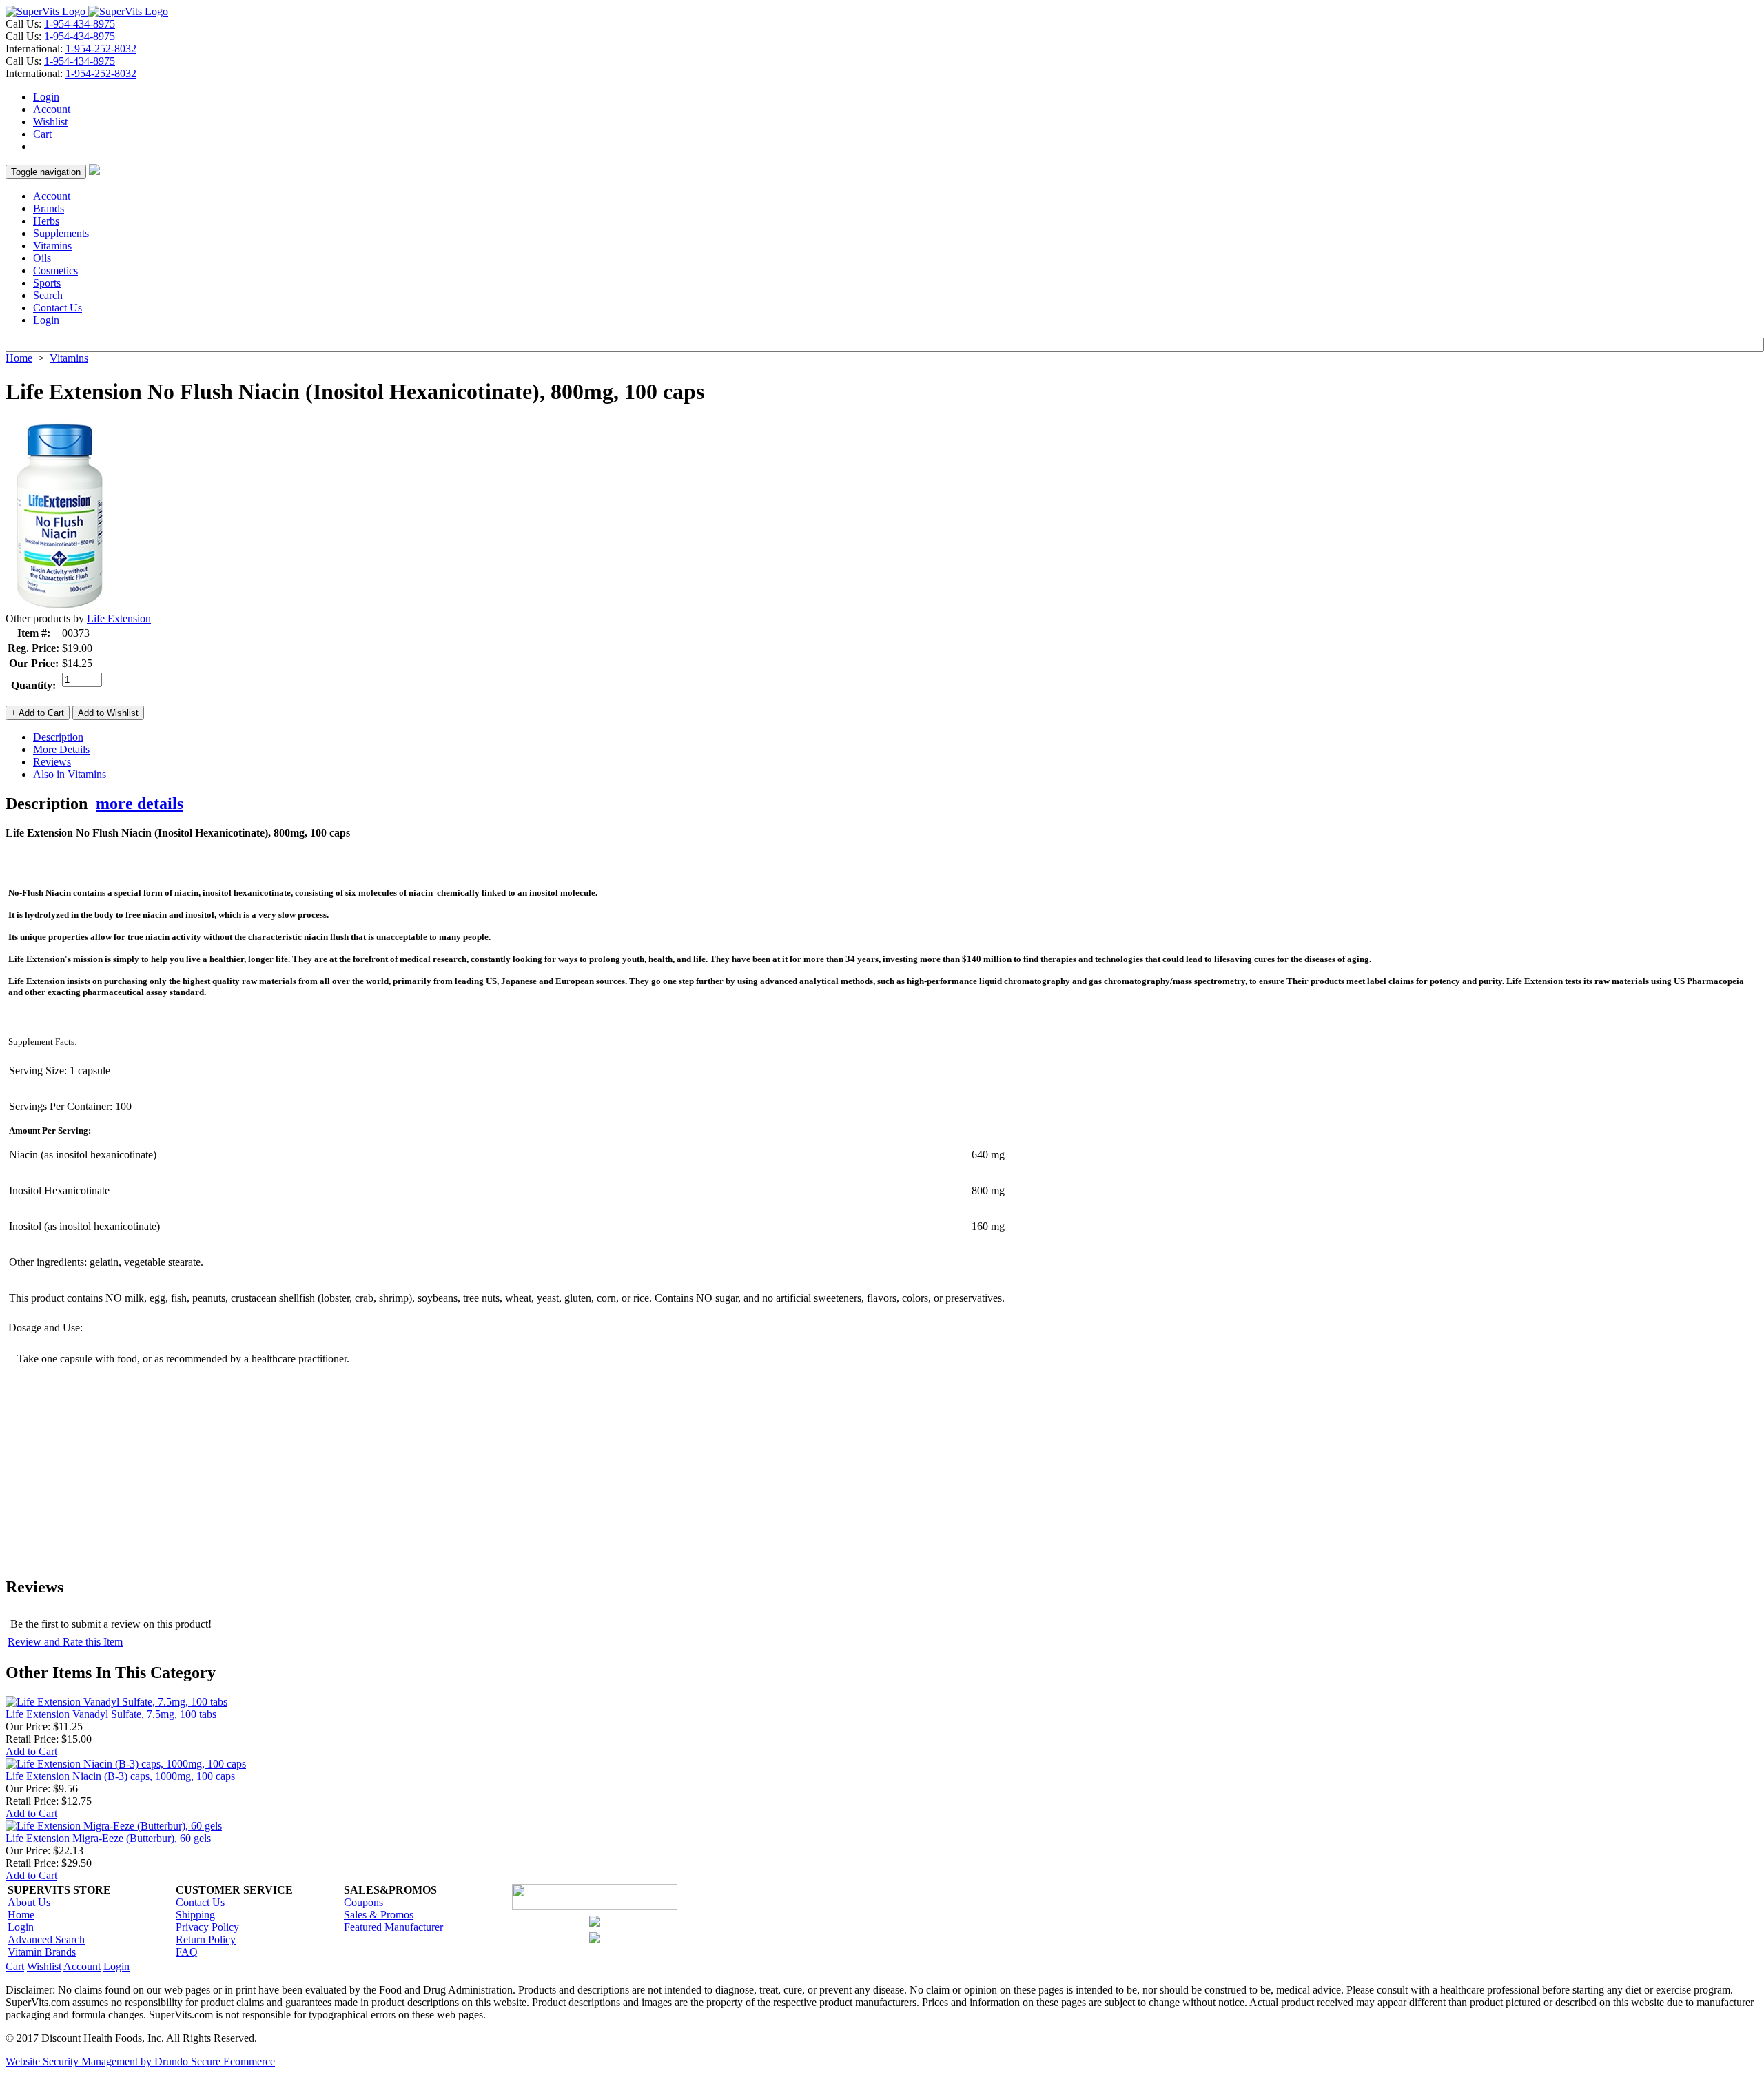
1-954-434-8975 (80, 24)
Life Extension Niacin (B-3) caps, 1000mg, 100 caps (120, 1776)
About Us (29, 1902)
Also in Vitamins (70, 774)
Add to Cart (31, 1751)
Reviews (52, 762)
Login (46, 97)
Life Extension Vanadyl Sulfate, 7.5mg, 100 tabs (111, 1714)
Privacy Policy (207, 1927)
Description (58, 737)
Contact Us (58, 308)
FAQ (187, 1952)
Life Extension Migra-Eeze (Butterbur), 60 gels (108, 1838)
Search (48, 295)
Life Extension (119, 618)
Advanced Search (46, 1939)
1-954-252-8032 (101, 49)
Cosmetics (55, 270)
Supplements (61, 233)
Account (52, 109)
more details (140, 803)
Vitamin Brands (42, 1952)
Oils (42, 258)
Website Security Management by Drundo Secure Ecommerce (140, 2061)
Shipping (195, 1915)
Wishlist (50, 122)
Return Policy (206, 1939)
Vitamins (52, 246)
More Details (61, 749)
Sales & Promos (379, 1915)
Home (19, 358)
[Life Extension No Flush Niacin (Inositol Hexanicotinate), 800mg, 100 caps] (60, 609)
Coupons (363, 1902)
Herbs (46, 221)
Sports (47, 283)
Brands (49, 208)
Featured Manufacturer (393, 1927)
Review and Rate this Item (65, 1642)
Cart (42, 134)
